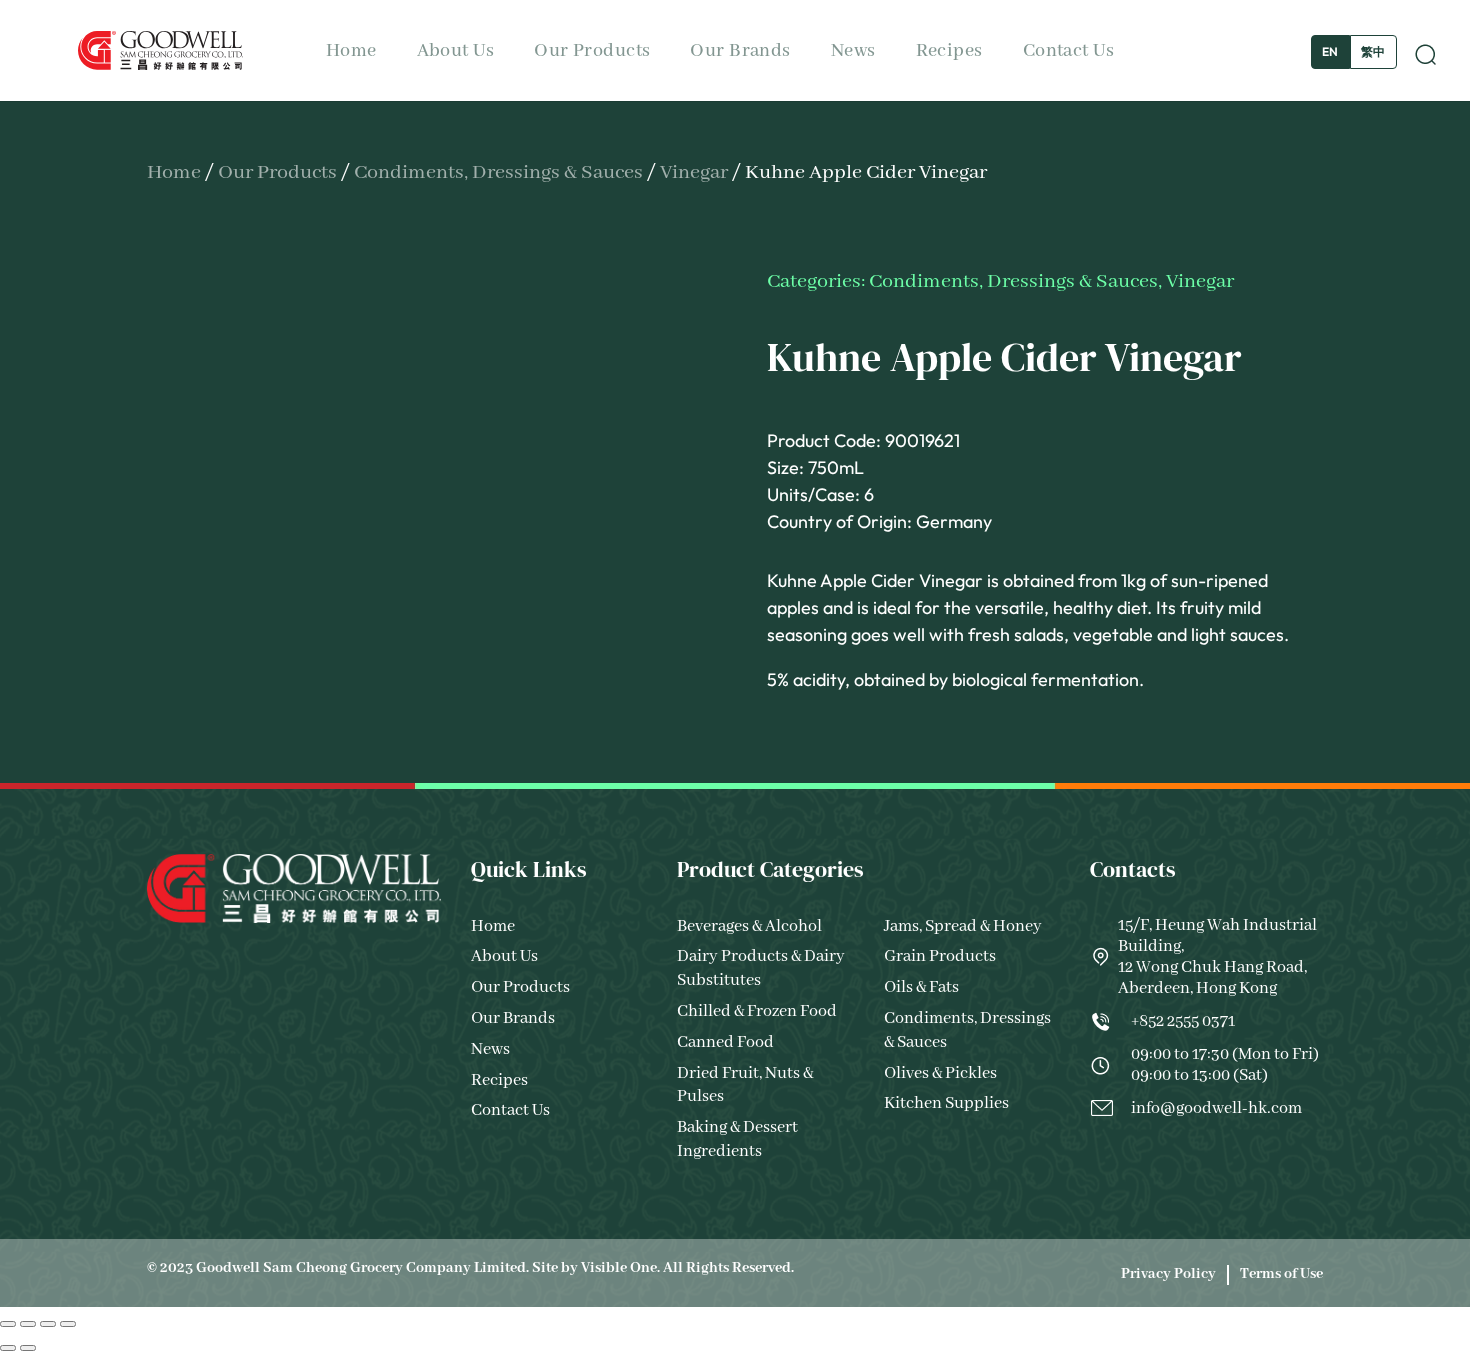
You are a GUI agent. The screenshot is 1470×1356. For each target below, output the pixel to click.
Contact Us (1068, 51)
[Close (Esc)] (68, 1324)
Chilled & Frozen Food (757, 1011)
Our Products (592, 51)
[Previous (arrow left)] (8, 1348)
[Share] (48, 1324)
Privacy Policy (1168, 1274)
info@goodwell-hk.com (1216, 1108)
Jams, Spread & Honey (963, 926)
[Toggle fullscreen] (28, 1324)
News (853, 51)
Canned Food (725, 1042)
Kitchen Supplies (946, 1103)
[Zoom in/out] (8, 1324)
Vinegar (694, 172)
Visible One (619, 1268)
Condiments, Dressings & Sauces (498, 172)
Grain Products (940, 956)
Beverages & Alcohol (749, 926)
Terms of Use (1281, 1274)
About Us (456, 51)
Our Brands (740, 51)
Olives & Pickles (940, 1073)
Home (351, 51)
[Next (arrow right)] (28, 1348)
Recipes (949, 51)
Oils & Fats (921, 987)
